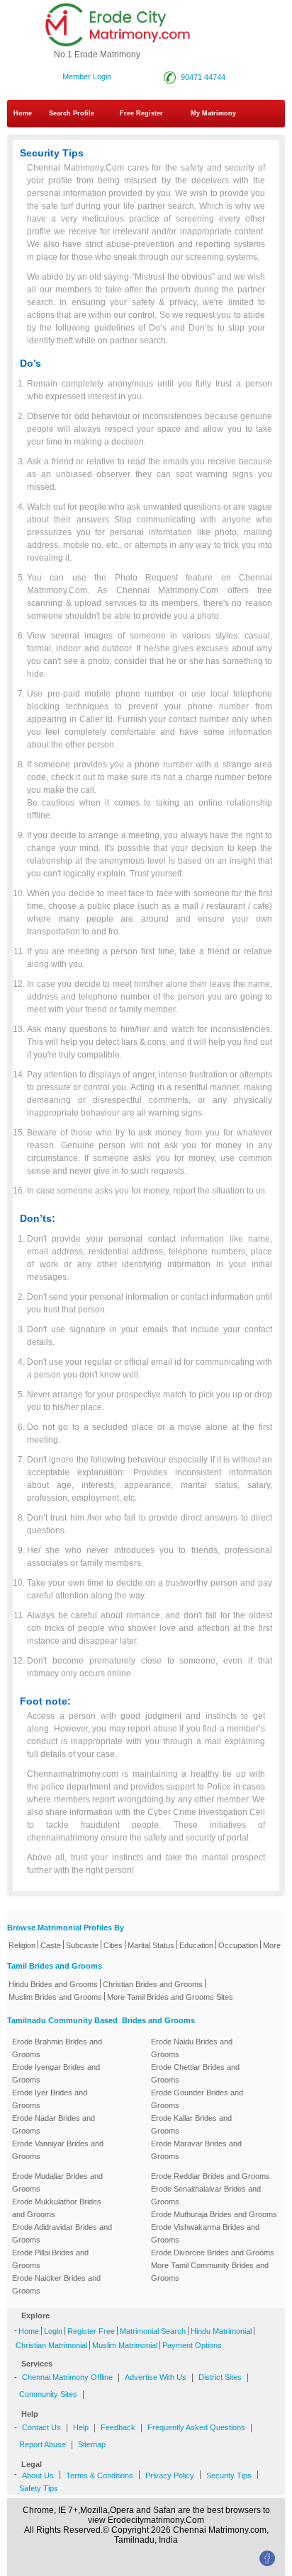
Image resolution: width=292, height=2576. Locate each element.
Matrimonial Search (153, 2331)
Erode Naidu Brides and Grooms (192, 2048)
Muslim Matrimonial (125, 2345)
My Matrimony (213, 113)
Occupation (238, 1945)
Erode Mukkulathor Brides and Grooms (57, 2208)
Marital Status (151, 1945)
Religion (22, 1945)
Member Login (87, 76)
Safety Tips (39, 2488)
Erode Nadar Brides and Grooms (54, 2124)
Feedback (118, 2427)
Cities (113, 1945)
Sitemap (92, 2444)
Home (23, 113)
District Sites (220, 2377)
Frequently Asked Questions (196, 2427)
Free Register (141, 113)
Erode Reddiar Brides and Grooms (210, 2176)
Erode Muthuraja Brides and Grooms (214, 2214)
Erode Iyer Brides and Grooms (50, 2099)
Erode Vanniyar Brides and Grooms (58, 2150)
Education (196, 1945)
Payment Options (192, 2345)
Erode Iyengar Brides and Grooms (56, 2073)
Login (53, 2331)
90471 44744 (201, 77)
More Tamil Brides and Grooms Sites (170, 1997)
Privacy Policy (170, 2475)
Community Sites (48, 2394)
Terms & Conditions (100, 2475)
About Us (38, 2475)
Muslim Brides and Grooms (55, 1997)
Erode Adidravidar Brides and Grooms (62, 2233)
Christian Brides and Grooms (153, 1984)
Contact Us (41, 2427)
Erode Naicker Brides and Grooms (56, 2284)
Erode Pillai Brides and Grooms (50, 2259)
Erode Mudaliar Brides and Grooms (57, 2182)
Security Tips (229, 2475)
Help (81, 2427)
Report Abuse (43, 2444)
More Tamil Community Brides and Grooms (210, 2272)
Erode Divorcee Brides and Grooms (213, 2252)
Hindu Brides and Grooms (53, 1984)
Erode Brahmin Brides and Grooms (57, 2048)
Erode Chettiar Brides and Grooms (195, 2073)
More (272, 1945)
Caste (51, 1945)
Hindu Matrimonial (221, 2331)
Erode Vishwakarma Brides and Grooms (205, 2233)
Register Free (91, 2331)
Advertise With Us (156, 2377)
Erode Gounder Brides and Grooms (197, 2099)
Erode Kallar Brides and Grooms (191, 2124)
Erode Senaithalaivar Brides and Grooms (206, 2195)
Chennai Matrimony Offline (67, 2377)
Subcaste (82, 1945)
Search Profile (72, 113)
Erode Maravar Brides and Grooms (196, 2150)
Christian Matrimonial (51, 2345)
